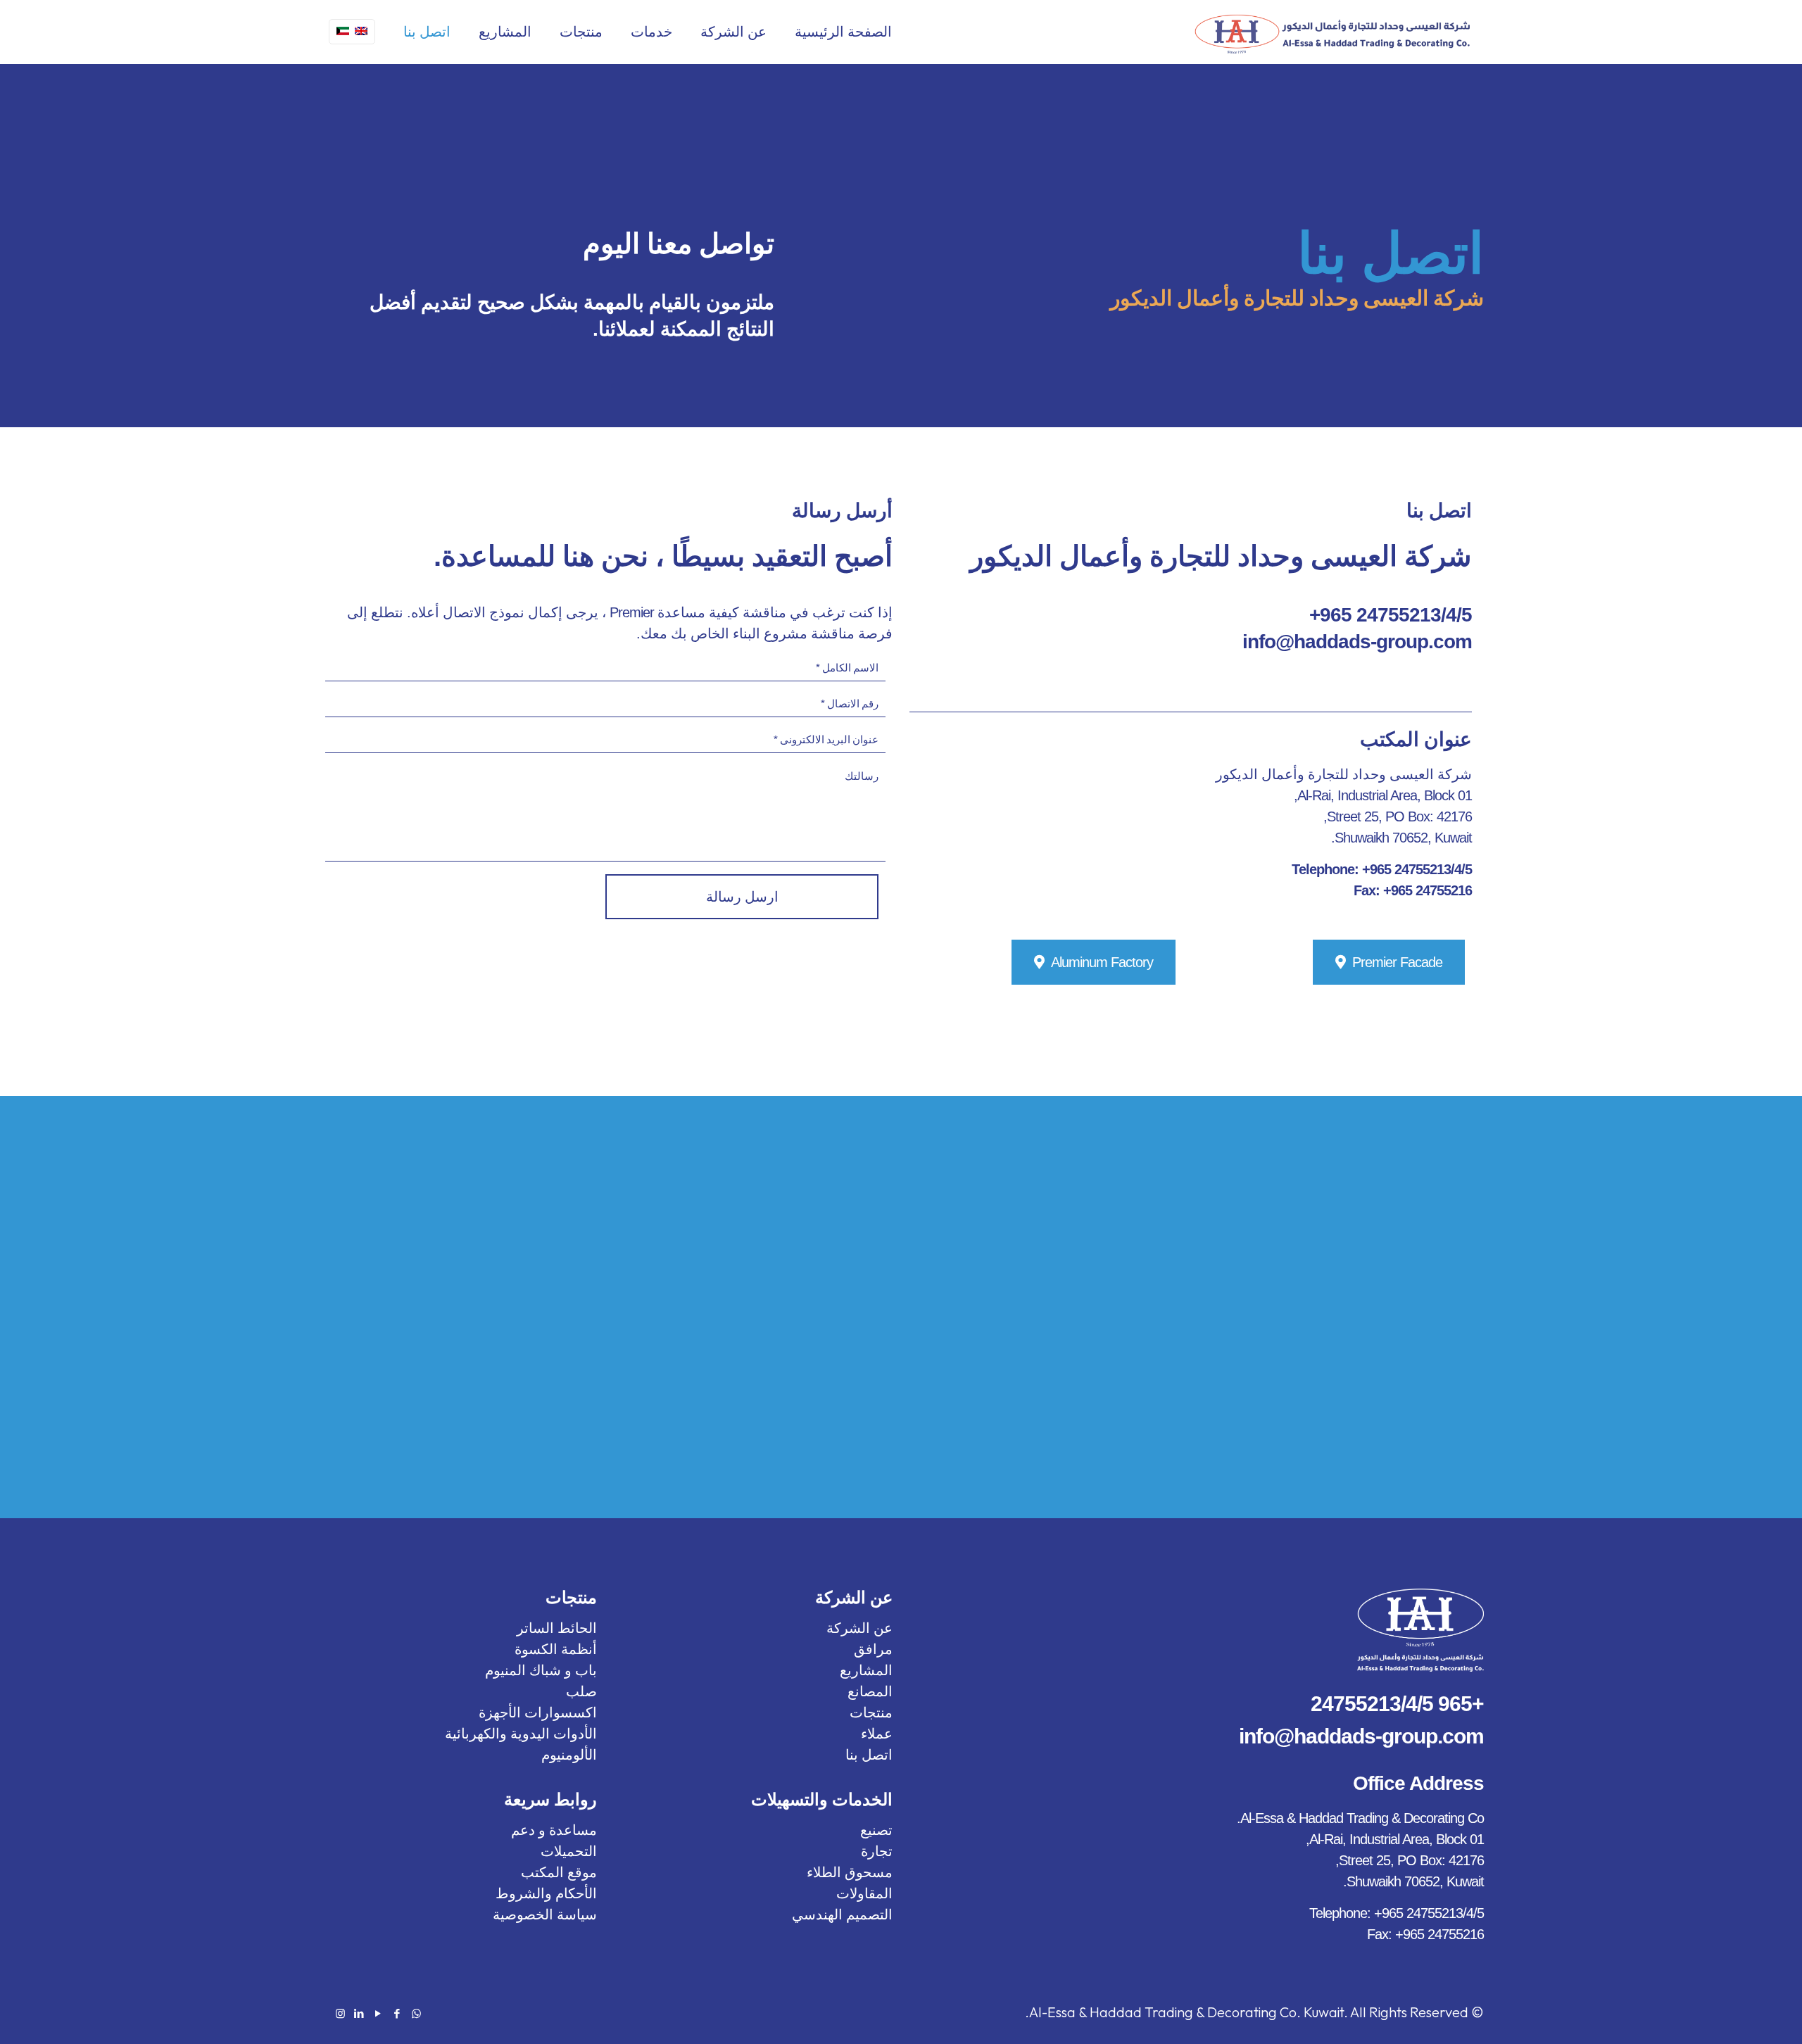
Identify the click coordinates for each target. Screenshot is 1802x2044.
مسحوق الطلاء (850, 1872)
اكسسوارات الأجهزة (538, 1712)
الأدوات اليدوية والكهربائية (521, 1734)
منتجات (871, 1712)
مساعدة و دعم (554, 1830)
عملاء (877, 1734)
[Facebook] (397, 2013)
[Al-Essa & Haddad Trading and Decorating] (1332, 32)
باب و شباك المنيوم (541, 1670)
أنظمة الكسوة (556, 1649)
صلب (581, 1691)
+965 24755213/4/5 (1397, 1704)
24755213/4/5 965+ (1391, 615)
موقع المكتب (559, 1872)
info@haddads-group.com (1357, 642)
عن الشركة (859, 1628)
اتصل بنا (869, 1755)
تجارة (877, 1851)
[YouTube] (378, 2013)
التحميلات (569, 1851)
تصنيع (876, 1830)
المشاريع (866, 1670)
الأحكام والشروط (546, 1893)
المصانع (870, 1691)
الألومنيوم (569, 1755)
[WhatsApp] (416, 2013)
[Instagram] (340, 2013)
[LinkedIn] (359, 2013)
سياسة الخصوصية (545, 1914)
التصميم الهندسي (842, 1914)
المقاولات (864, 1893)
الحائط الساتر (557, 1628)
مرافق (873, 1649)
